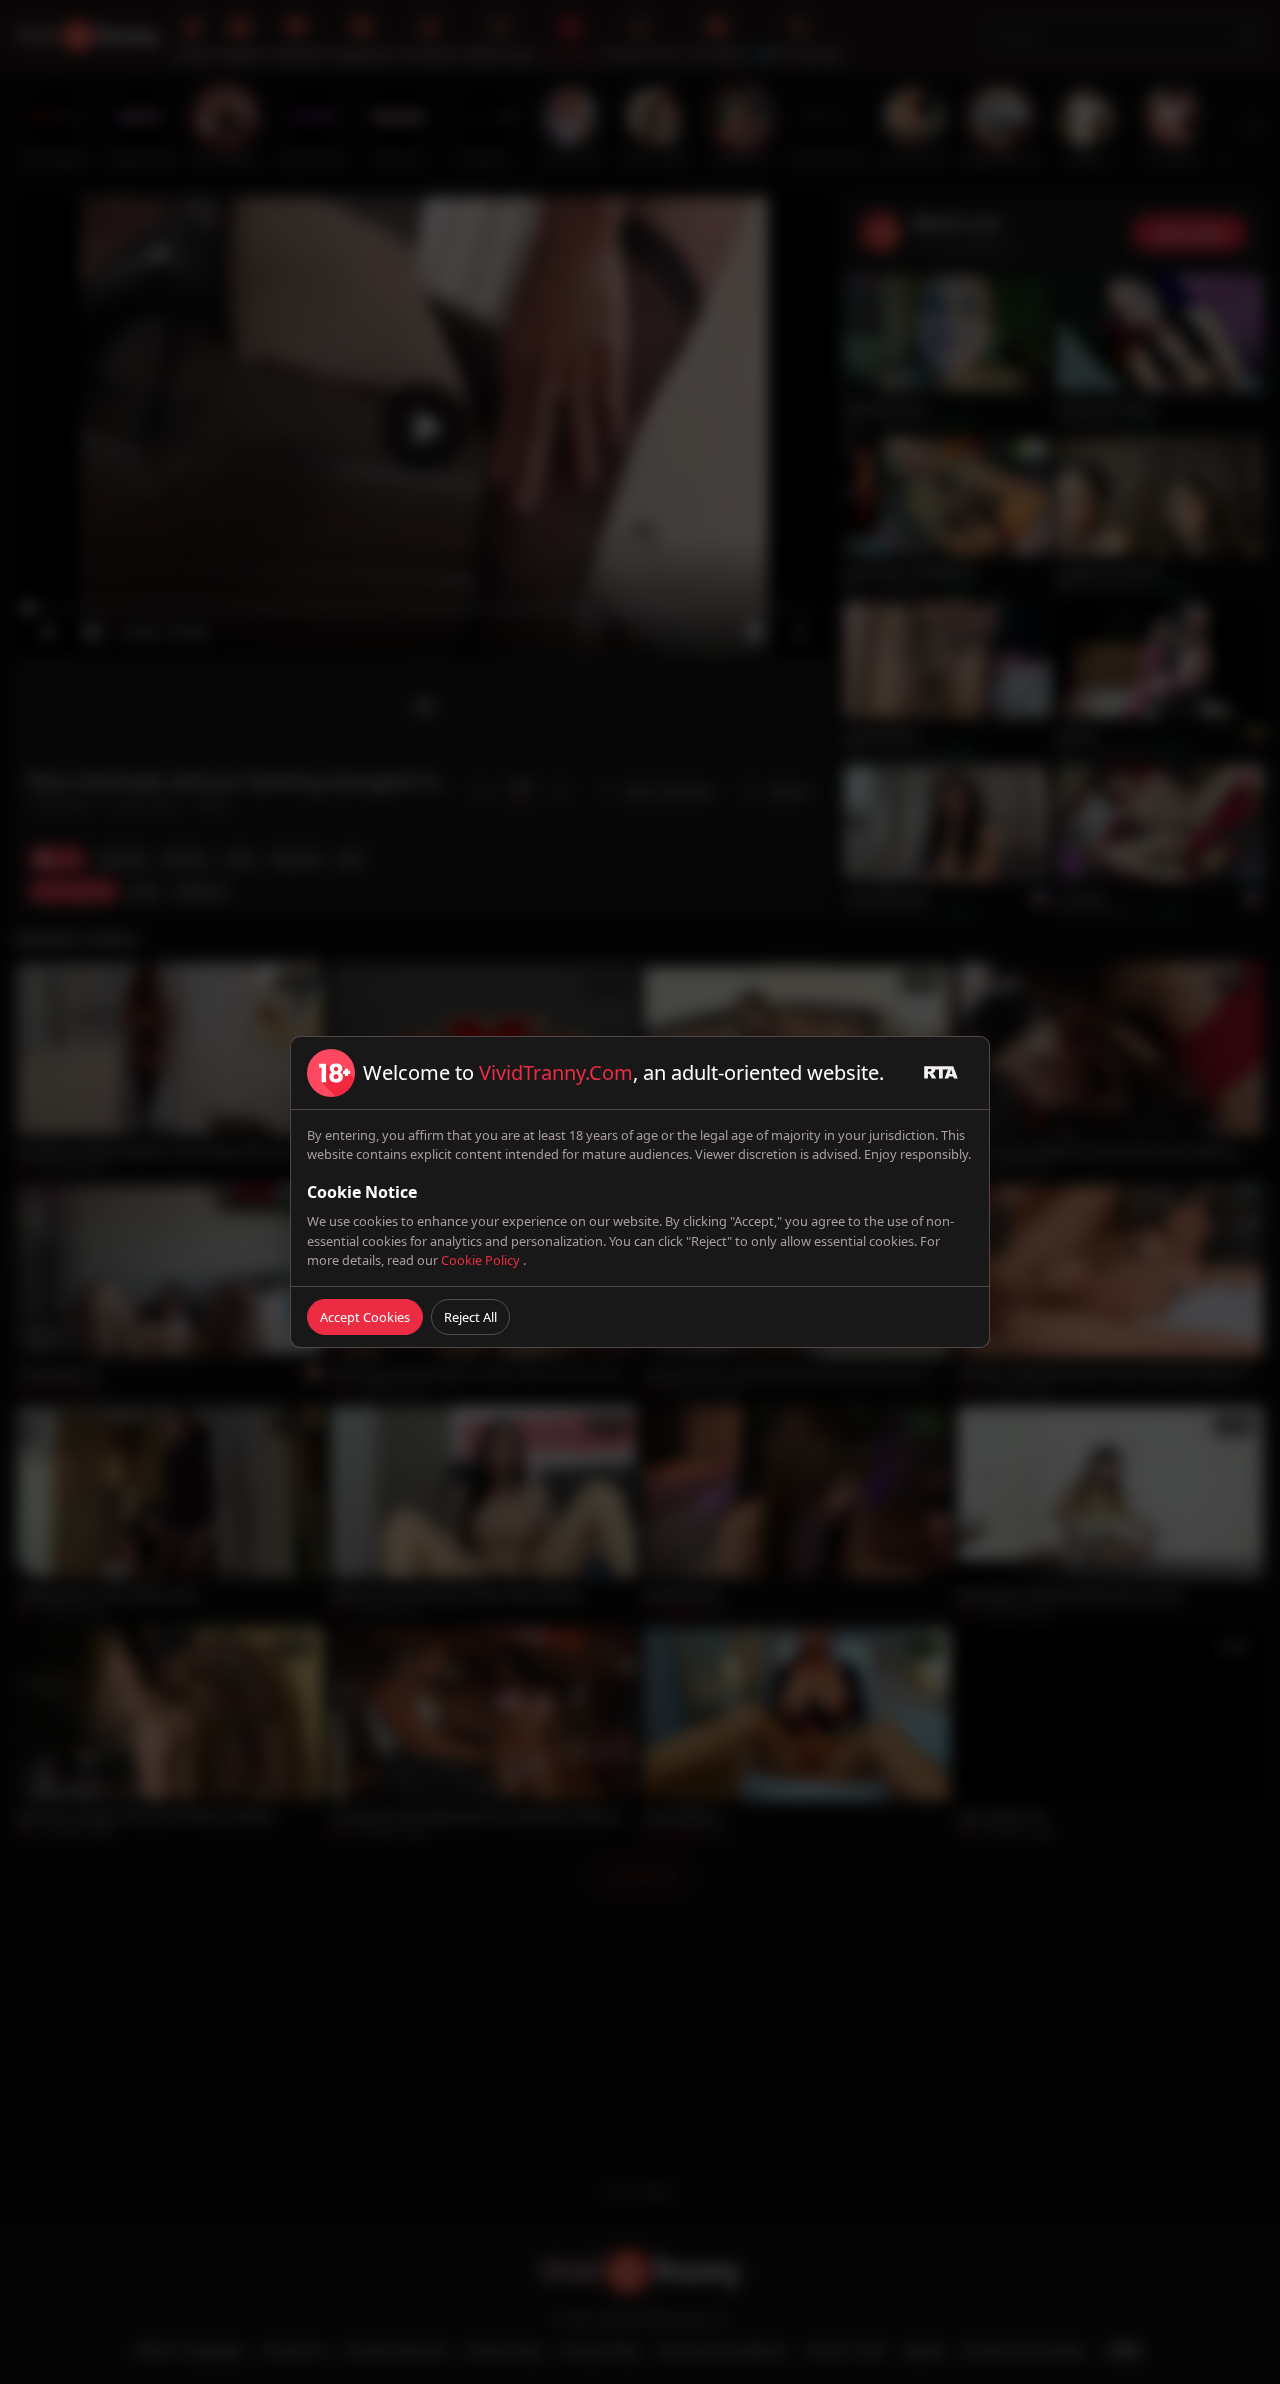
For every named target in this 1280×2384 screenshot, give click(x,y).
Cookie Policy (482, 1260)
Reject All (470, 1317)
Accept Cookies (365, 1317)
